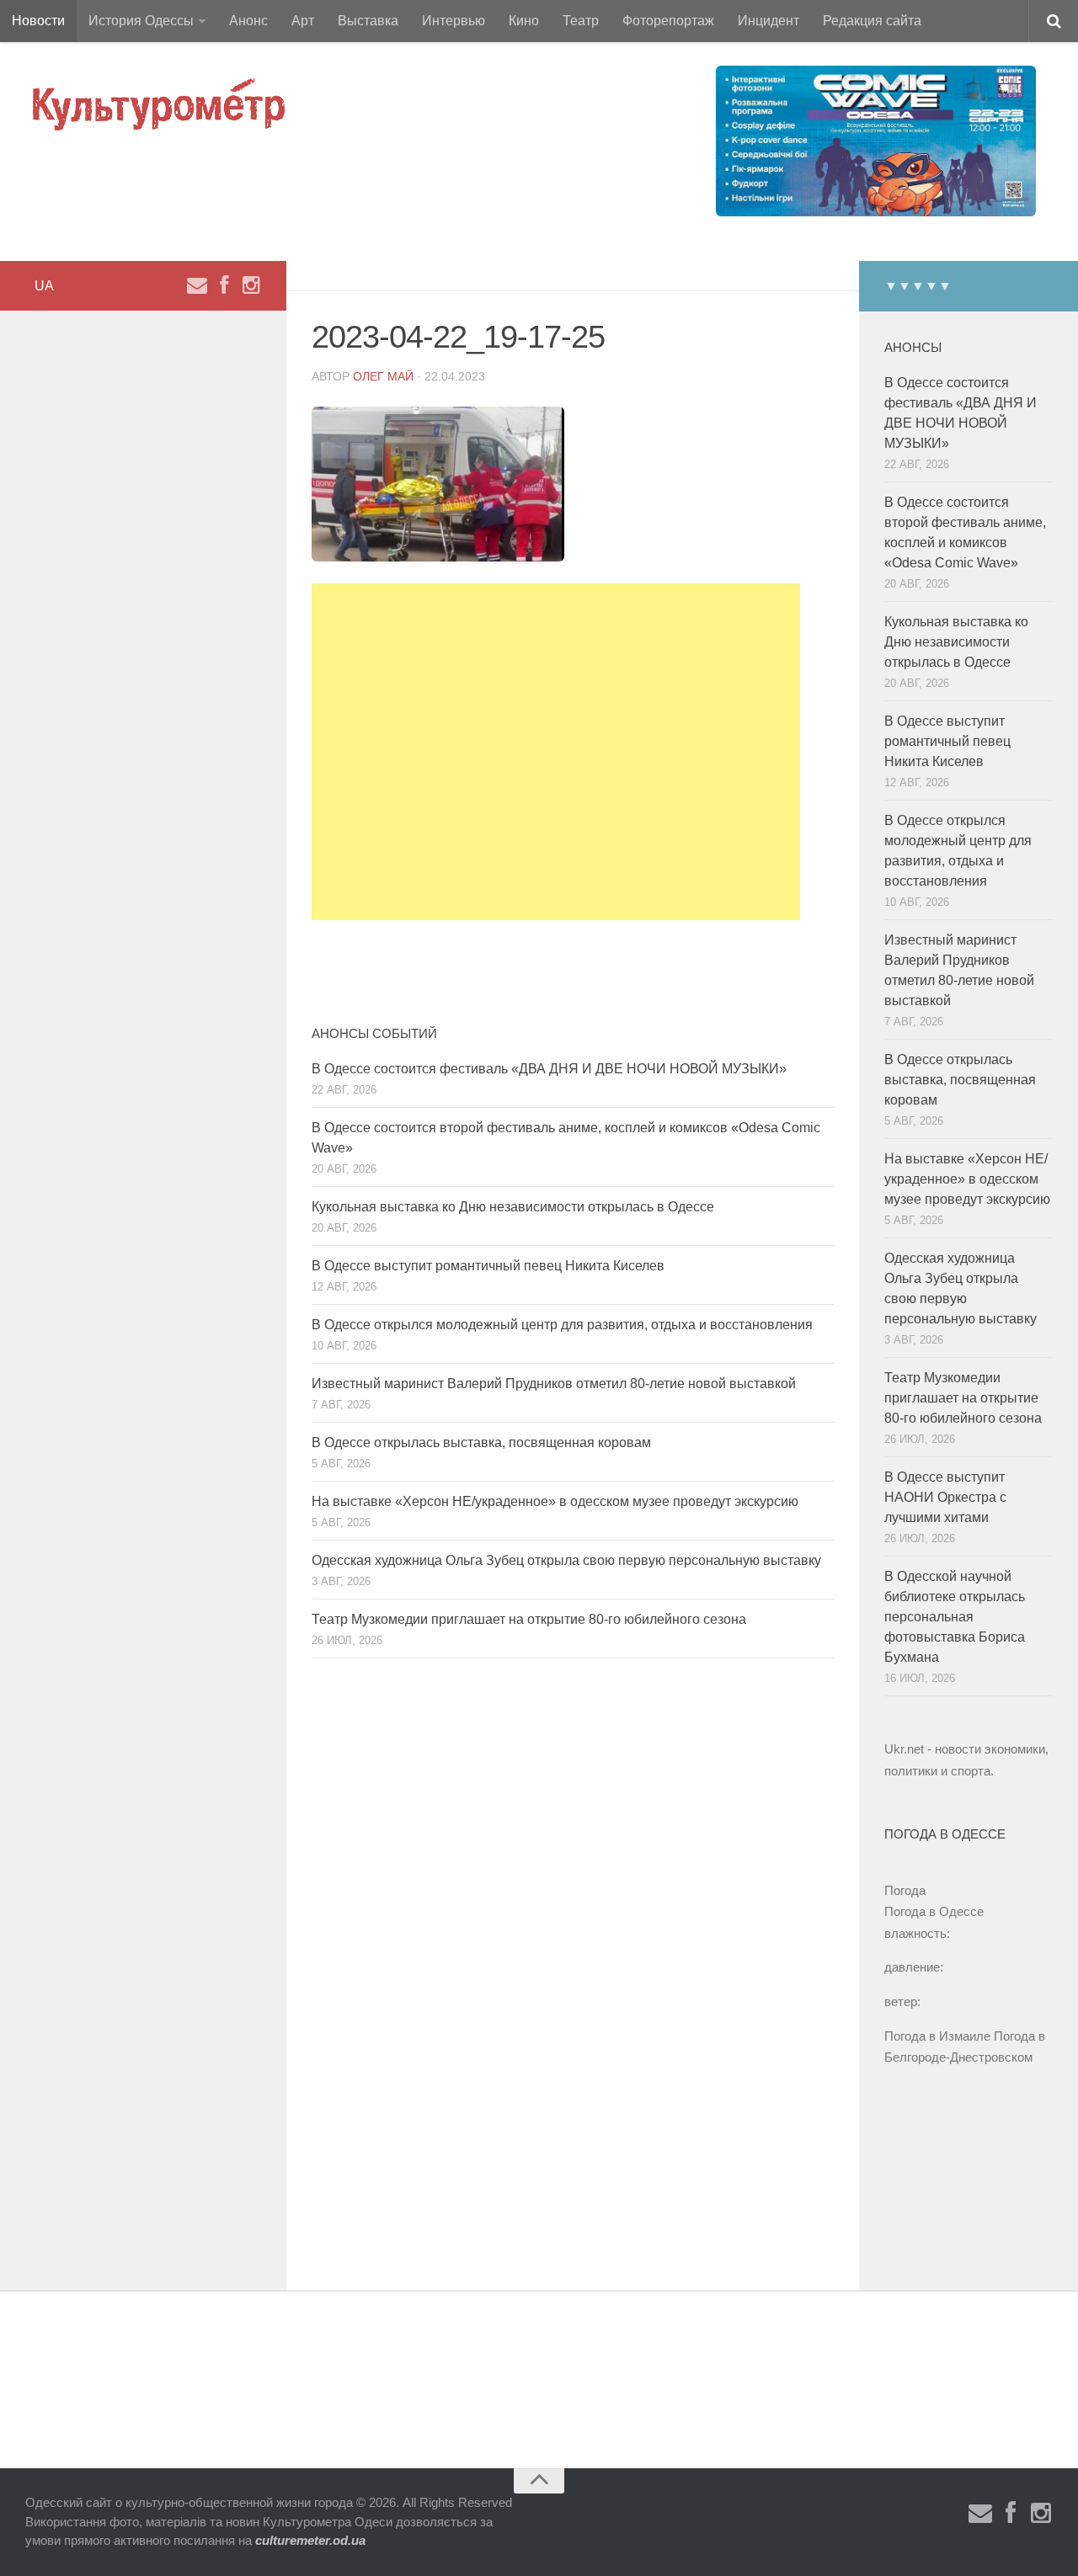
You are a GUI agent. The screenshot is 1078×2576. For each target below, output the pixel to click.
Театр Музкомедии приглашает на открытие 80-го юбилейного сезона (529, 1619)
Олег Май (383, 376)
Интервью (454, 21)
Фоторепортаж (668, 21)
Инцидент (768, 21)
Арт (303, 21)
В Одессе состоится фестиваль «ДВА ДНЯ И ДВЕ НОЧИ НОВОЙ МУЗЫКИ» (549, 1069)
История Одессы (141, 21)
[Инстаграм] (251, 285)
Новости (38, 21)
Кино (524, 21)
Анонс (248, 21)
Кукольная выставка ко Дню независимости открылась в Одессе (513, 1207)
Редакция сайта (872, 21)
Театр (581, 21)
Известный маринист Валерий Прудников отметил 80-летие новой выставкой (554, 1384)
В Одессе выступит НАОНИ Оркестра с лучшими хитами (945, 1497)
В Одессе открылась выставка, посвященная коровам (481, 1442)
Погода (905, 1890)
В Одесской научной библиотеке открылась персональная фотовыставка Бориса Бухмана (955, 1617)
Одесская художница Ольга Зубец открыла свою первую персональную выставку (566, 1560)
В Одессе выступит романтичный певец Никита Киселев (488, 1266)
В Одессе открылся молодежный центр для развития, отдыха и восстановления (562, 1325)
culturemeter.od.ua (310, 2540)
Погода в (934, 1911)
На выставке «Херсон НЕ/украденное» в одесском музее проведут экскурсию (555, 1501)
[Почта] (197, 285)
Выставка (368, 21)
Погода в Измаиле (937, 2036)
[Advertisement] (556, 752)
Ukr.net (904, 1749)
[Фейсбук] (224, 285)
